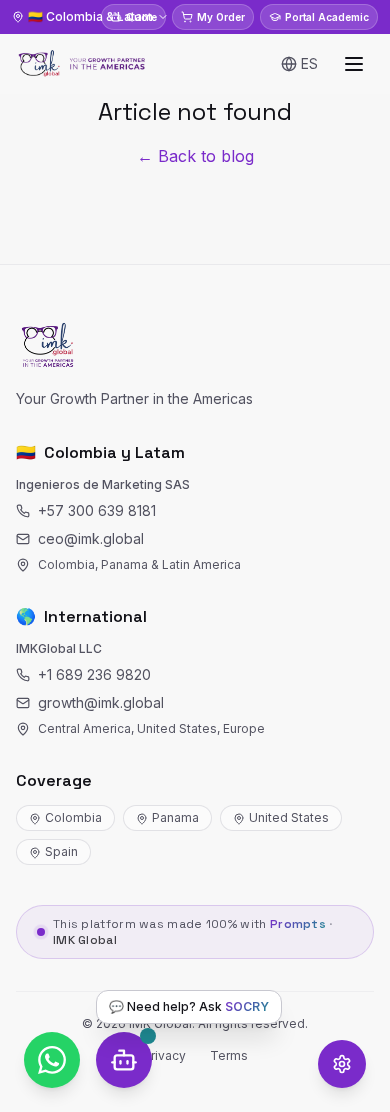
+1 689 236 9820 (94, 674)
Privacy (164, 1055)
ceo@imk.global (91, 538)
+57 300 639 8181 (97, 510)
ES (309, 63)
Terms (229, 1055)
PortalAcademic (327, 17)
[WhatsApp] (52, 1060)
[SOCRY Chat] (124, 1060)
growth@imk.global (101, 702)
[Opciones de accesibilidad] (342, 1064)
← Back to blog (195, 156)
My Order (221, 17)
